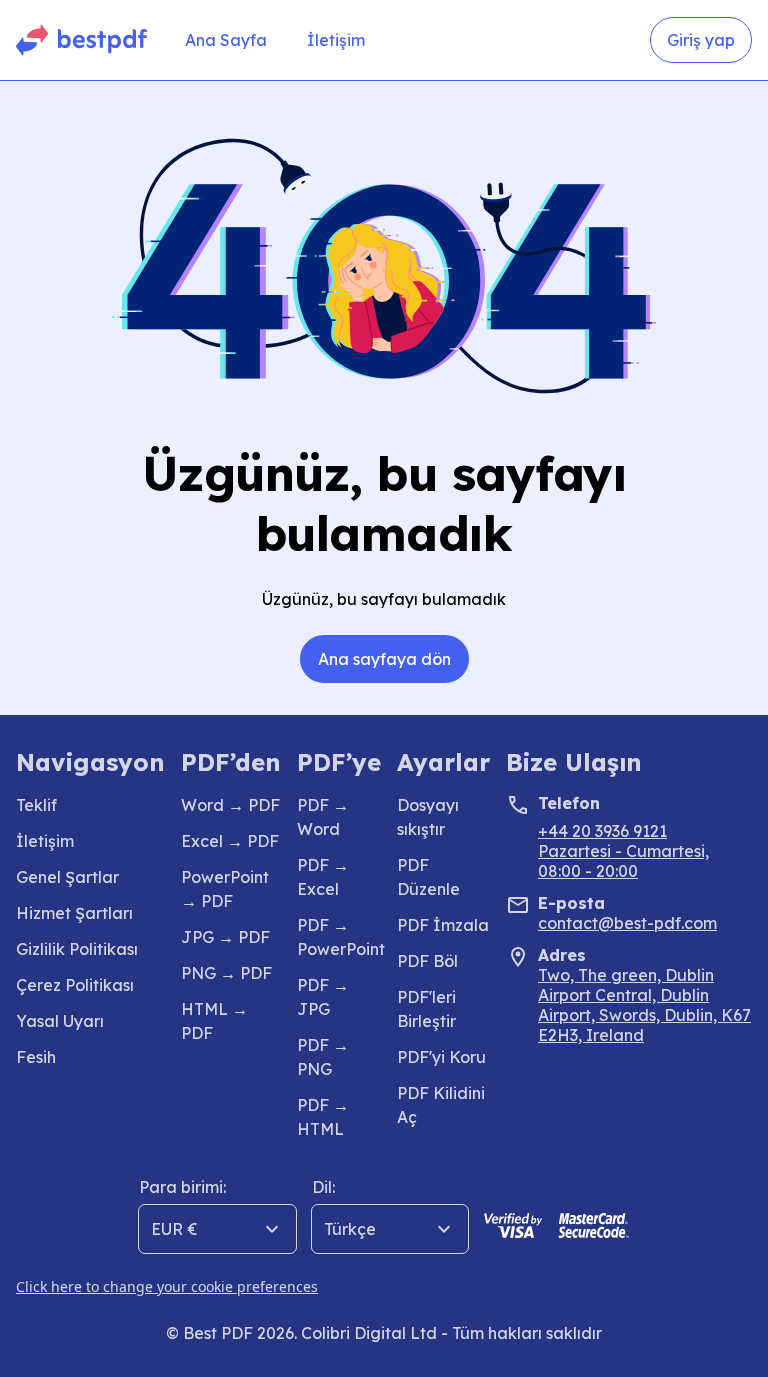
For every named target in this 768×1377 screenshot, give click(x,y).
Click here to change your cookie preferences (167, 1286)
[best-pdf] (82, 40)
